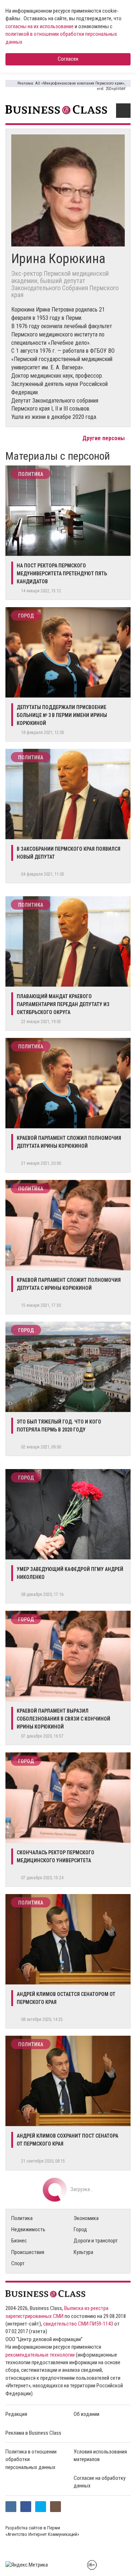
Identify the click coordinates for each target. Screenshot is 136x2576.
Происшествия (28, 2252)
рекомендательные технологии (40, 2355)
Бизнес (19, 2241)
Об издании (86, 2414)
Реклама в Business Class (33, 2433)
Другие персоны (104, 438)
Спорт (18, 2263)
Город (26, 616)
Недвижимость (28, 2229)
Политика (31, 474)
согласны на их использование (40, 26)
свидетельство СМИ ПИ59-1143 (78, 2324)
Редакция (16, 2414)
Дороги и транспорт (96, 2241)
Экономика (86, 2218)
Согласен (68, 59)
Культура (83, 2252)
